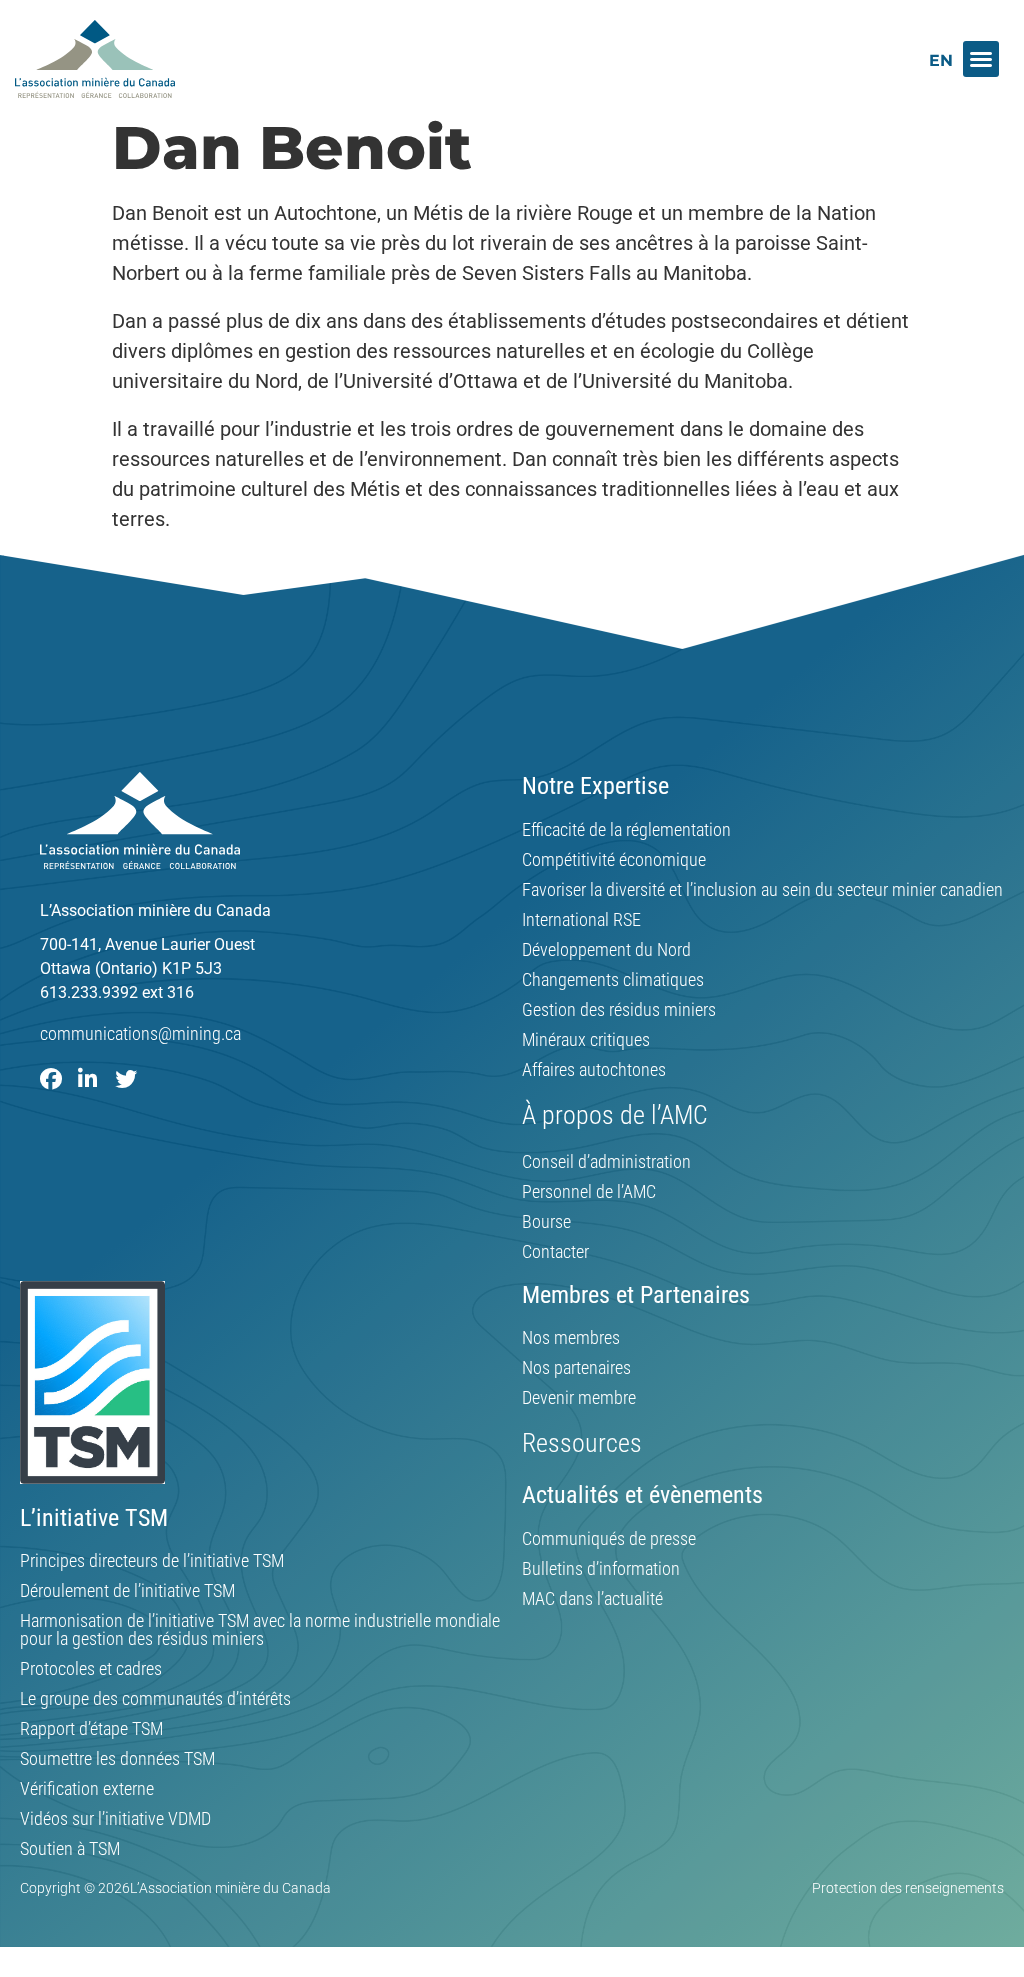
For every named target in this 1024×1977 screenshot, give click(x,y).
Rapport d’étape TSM (91, 1729)
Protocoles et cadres (91, 1669)
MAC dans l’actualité (592, 1599)
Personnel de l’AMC (589, 1192)
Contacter (555, 1252)
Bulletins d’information (601, 1569)
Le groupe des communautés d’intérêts (155, 1699)
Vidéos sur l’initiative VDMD (115, 1819)
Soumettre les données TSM (117, 1759)
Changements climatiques (613, 980)
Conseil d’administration (606, 1162)
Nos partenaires (576, 1368)
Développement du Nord (606, 950)
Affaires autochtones (594, 1070)
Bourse (546, 1222)
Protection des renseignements (908, 1888)
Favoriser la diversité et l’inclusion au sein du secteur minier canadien (762, 890)
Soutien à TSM (70, 1849)
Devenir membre (579, 1398)
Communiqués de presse (609, 1539)
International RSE (581, 920)
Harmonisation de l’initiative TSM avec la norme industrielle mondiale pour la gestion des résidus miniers (260, 1630)
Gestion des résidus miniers (619, 1010)
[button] (981, 59)
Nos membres (571, 1338)
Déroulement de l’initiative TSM (127, 1591)
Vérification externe (87, 1789)
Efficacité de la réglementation (626, 830)
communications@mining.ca (140, 1033)
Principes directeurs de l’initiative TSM (152, 1561)
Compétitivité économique (614, 860)
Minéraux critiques (586, 1040)
